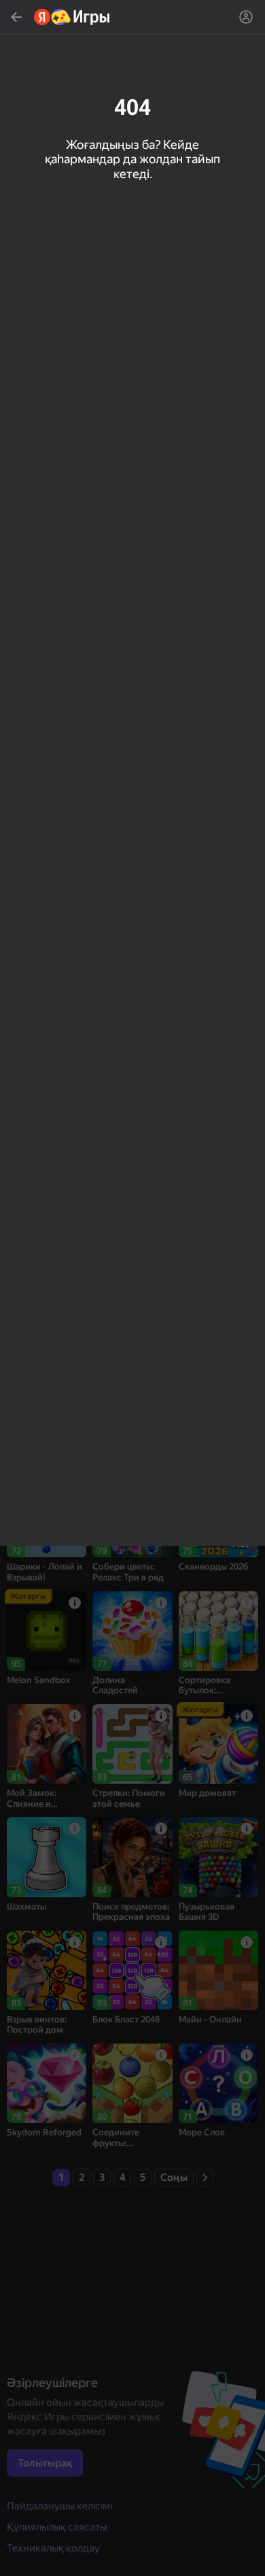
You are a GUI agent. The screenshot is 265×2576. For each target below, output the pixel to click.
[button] (132, 1288)
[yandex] (72, 17)
